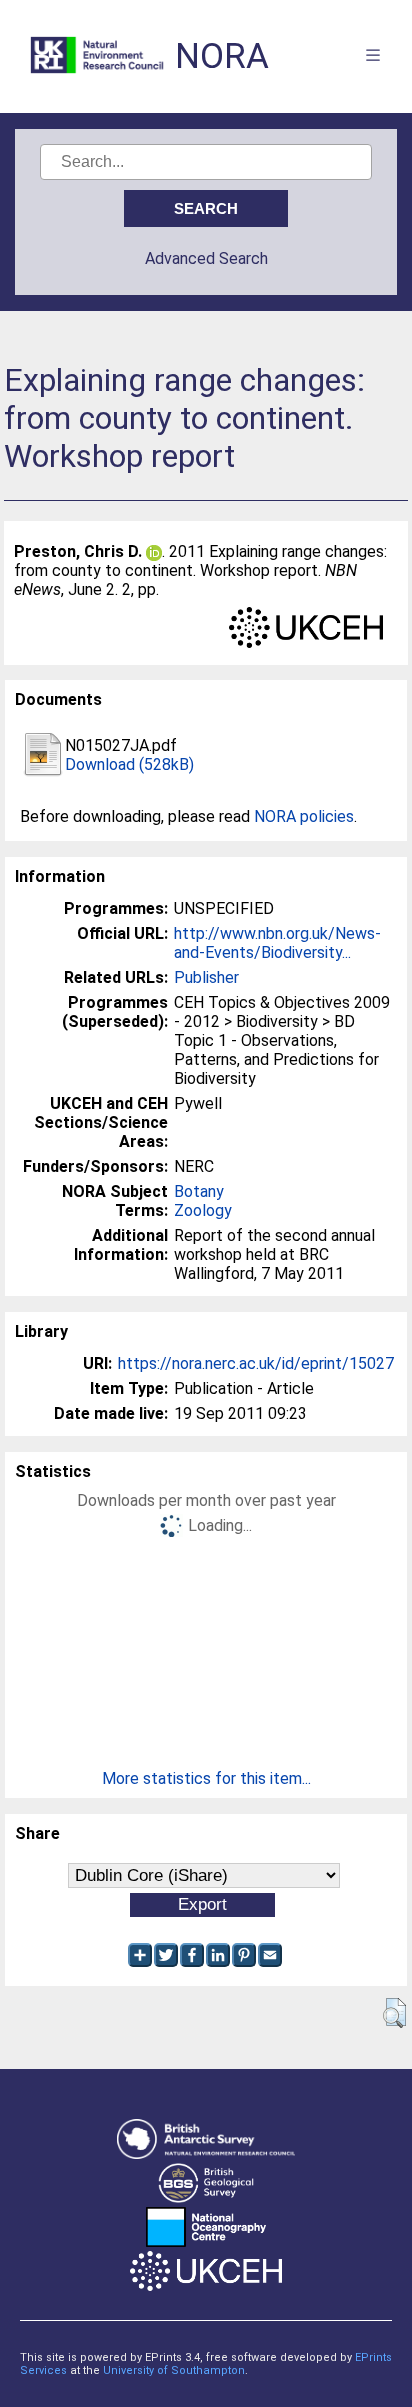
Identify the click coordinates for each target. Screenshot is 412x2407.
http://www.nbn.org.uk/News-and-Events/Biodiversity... (277, 943)
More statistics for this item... (206, 1778)
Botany (199, 1191)
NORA (222, 56)
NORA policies (304, 816)
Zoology (203, 1210)
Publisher (206, 977)
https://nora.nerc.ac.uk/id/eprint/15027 (256, 1363)
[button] (394, 2013)
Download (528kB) (129, 764)
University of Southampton (174, 2370)
